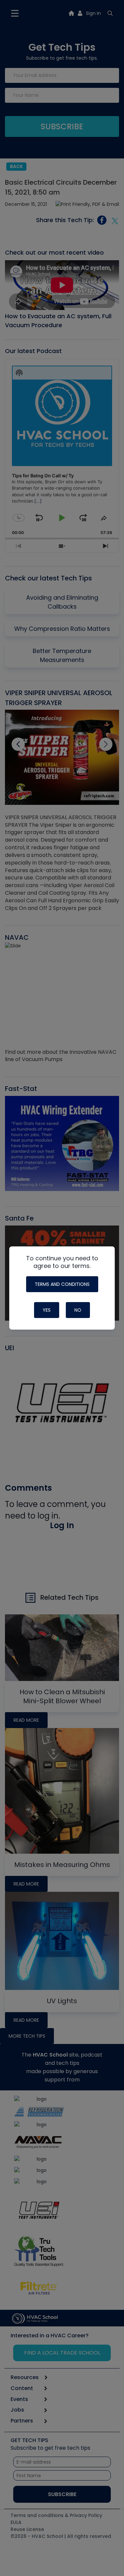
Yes (47, 1310)
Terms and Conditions (62, 1284)
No (78, 1310)
